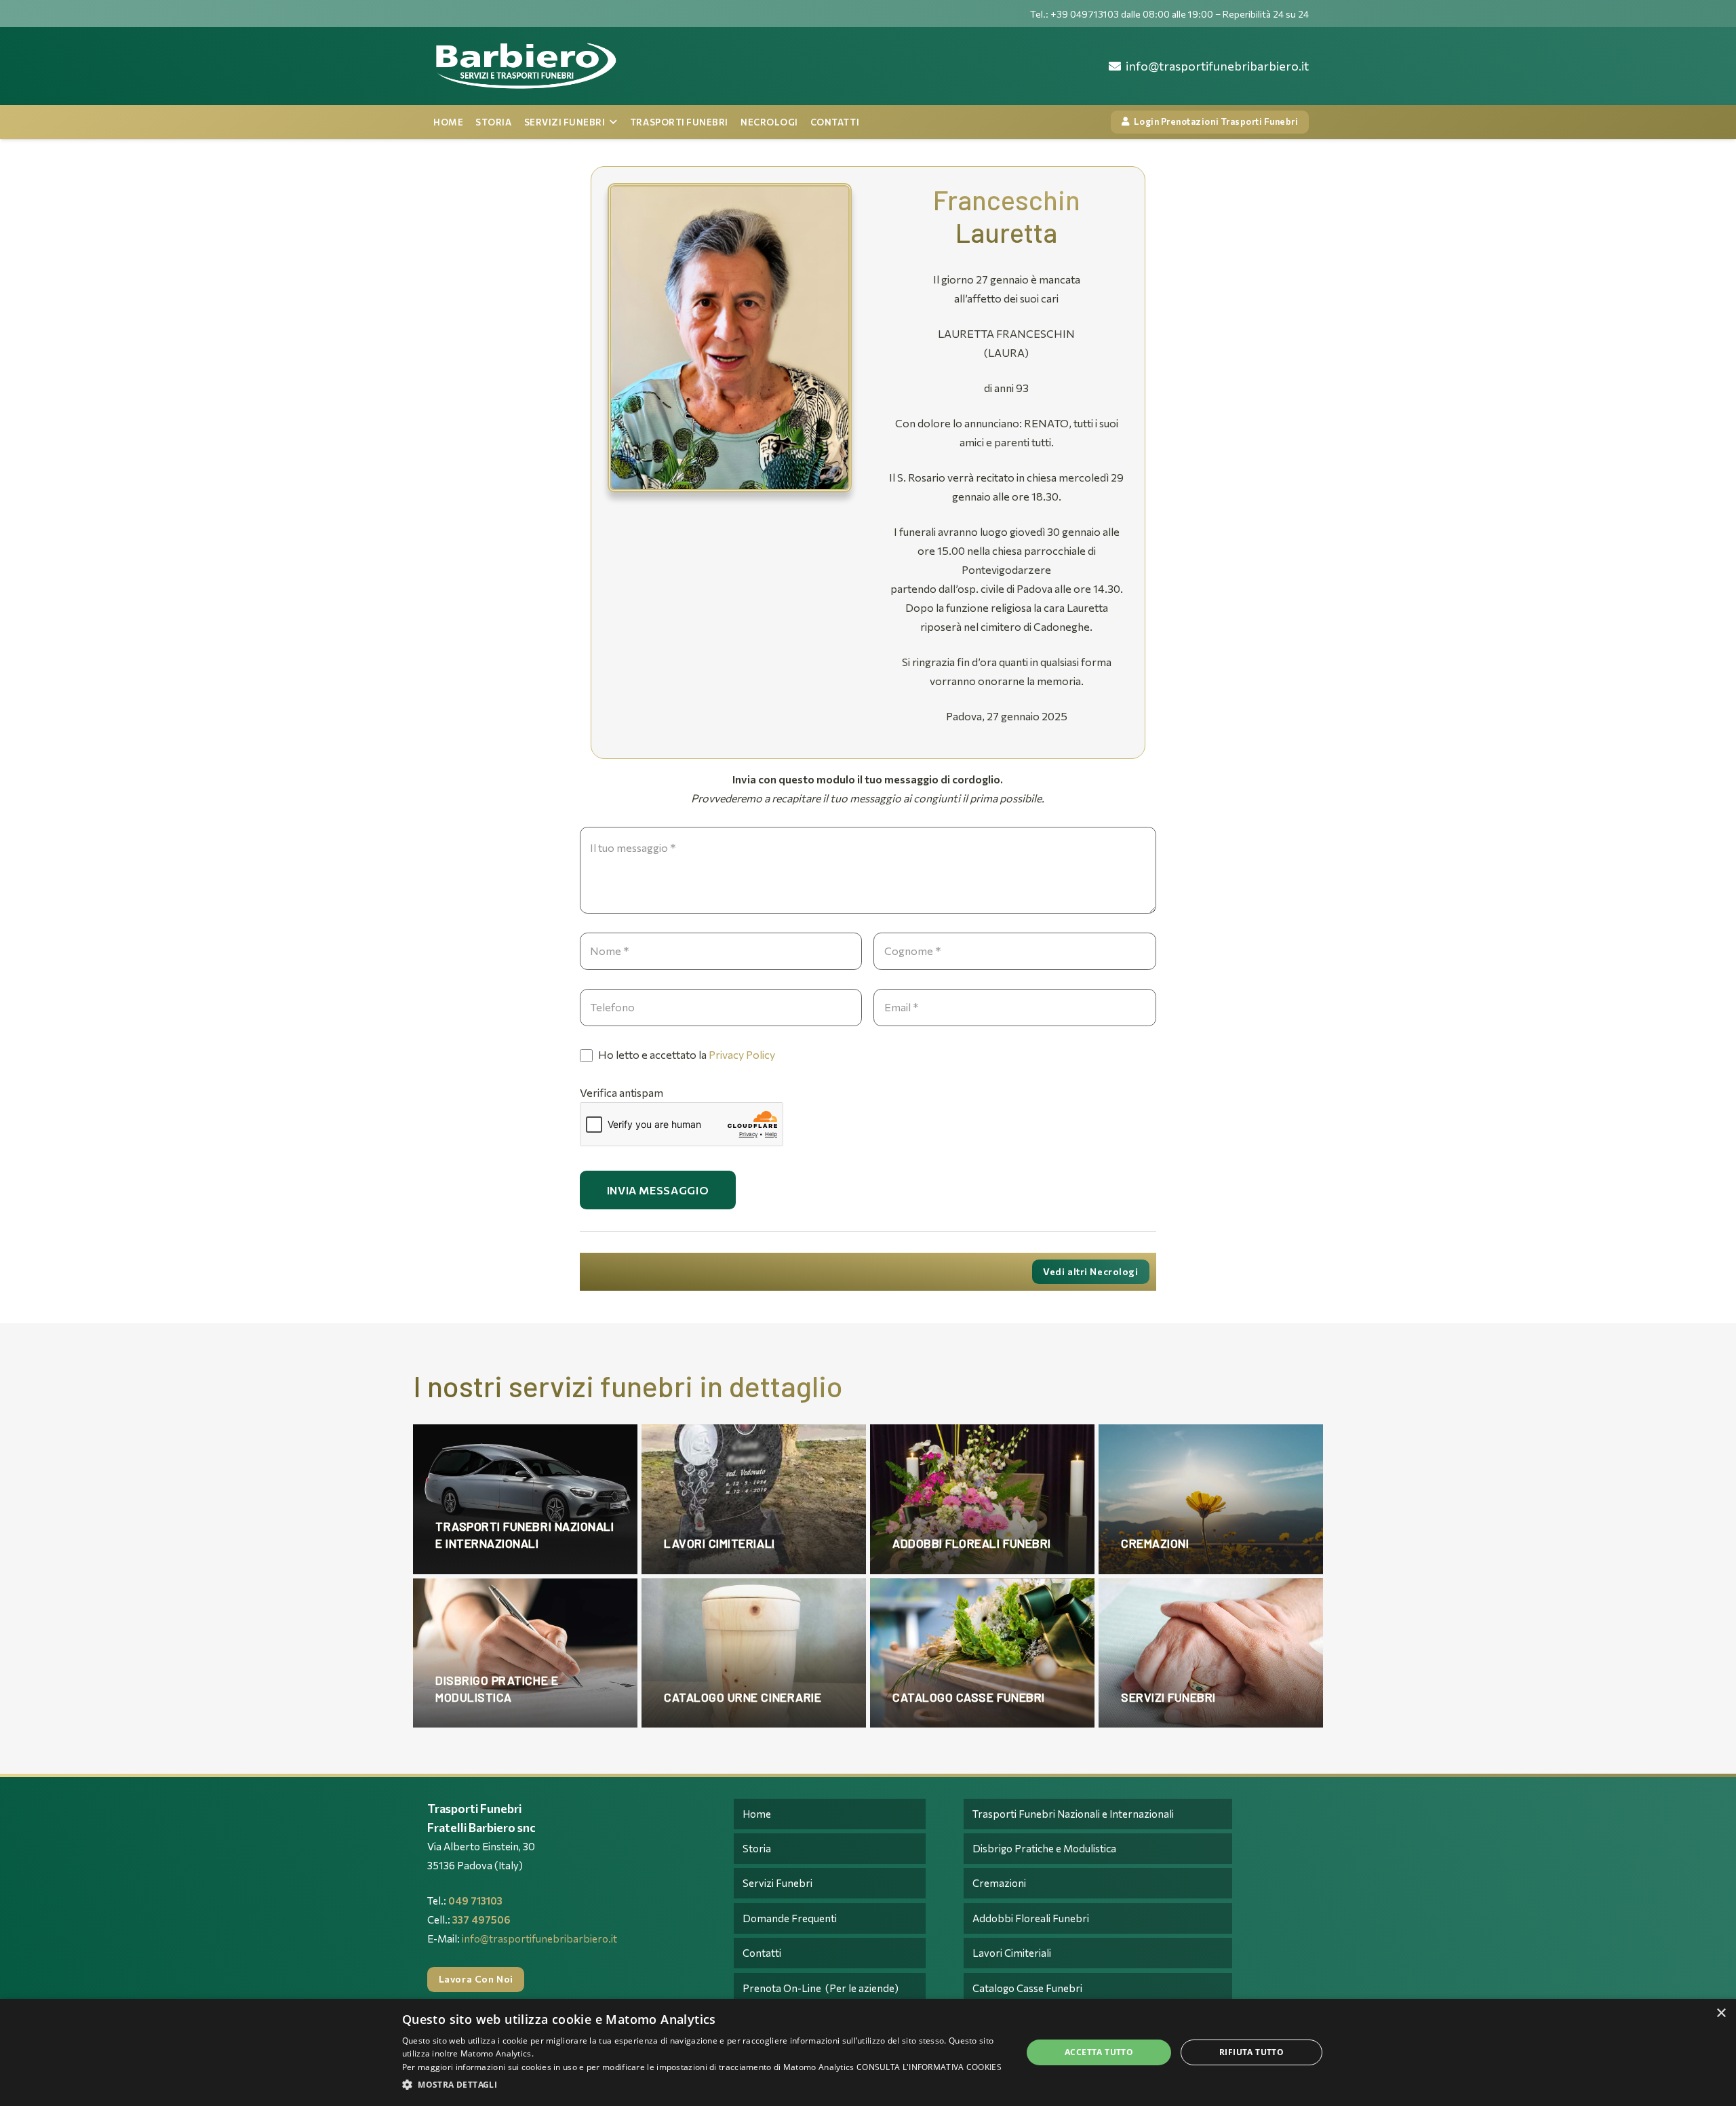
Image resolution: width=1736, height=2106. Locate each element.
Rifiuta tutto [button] (1251, 2052)
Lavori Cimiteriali (1012, 1953)
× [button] (1721, 2013)
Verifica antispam (622, 1092)
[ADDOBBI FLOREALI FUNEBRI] (982, 1499)
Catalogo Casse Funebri (1027, 1988)
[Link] (525, 66)
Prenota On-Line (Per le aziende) (821, 1988)
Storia (757, 1848)
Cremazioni (999, 1883)
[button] (703, 2085)
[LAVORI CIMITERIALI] (754, 1499)
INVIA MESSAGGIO (658, 1190)
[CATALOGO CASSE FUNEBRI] (982, 1653)
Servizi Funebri (777, 1883)
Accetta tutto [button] (1099, 2052)
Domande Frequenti (790, 1918)
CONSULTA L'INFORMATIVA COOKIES (929, 2067)
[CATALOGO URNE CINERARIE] (754, 1653)
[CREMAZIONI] (1211, 1499)
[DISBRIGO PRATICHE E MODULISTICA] (525, 1653)
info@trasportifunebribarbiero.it (539, 1938)
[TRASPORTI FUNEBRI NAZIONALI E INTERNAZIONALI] (525, 1499)
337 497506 (481, 1919)
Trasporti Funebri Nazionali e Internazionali (1073, 1814)
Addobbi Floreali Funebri (1031, 1918)
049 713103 (475, 1900)
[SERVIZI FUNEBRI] (1211, 1653)
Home (757, 1814)
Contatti (762, 1953)
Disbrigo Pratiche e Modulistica (1044, 1848)
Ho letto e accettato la (686, 1054)
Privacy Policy (742, 1054)
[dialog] (868, 2052)
